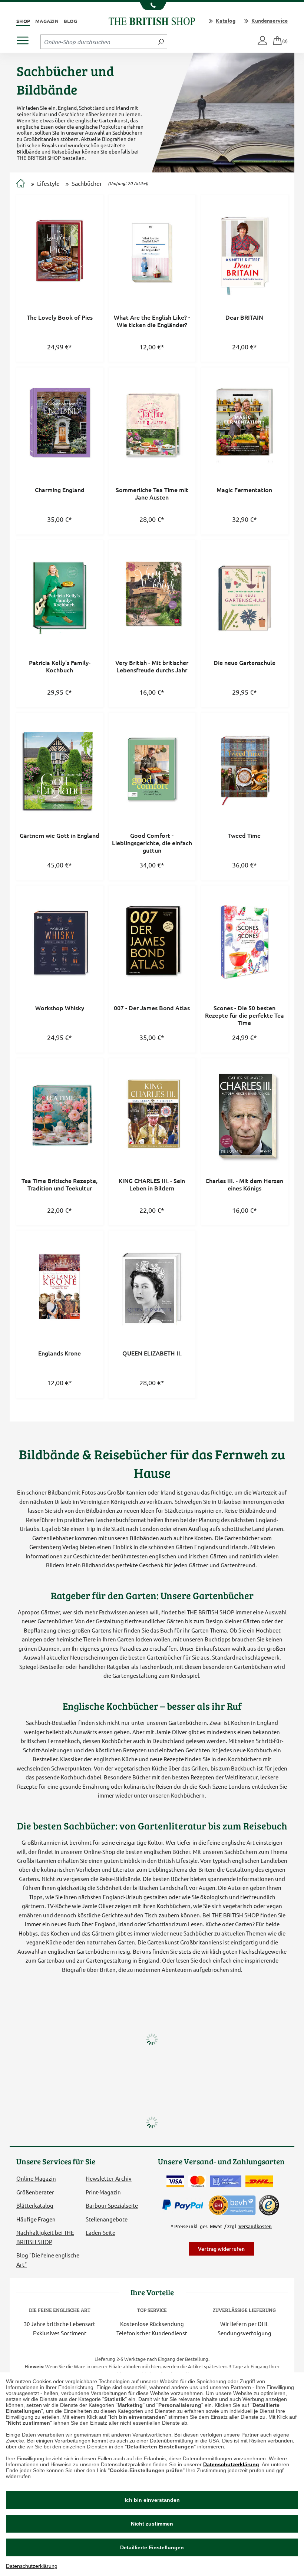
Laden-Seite (100, 2232)
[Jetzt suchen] (161, 42)
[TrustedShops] (269, 2205)
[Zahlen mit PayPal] (185, 2205)
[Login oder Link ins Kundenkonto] (263, 41)
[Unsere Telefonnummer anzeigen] (152, 6)
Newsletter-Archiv (109, 2178)
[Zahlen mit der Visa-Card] (175, 2181)
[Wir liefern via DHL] (259, 2181)
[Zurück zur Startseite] (152, 20)
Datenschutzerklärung (231, 2464)
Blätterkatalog (35, 2205)
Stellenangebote (107, 2219)
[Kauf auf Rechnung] (226, 2181)
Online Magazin (36, 2178)
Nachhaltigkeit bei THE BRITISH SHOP (45, 2237)
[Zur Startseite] (21, 184)
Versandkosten (255, 2226)
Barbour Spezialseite (112, 2205)
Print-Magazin (103, 2192)
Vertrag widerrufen (221, 2249)
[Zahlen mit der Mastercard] (197, 2181)
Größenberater (35, 2192)
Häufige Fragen (36, 2219)
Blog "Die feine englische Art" (48, 2259)
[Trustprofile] (232, 2204)
